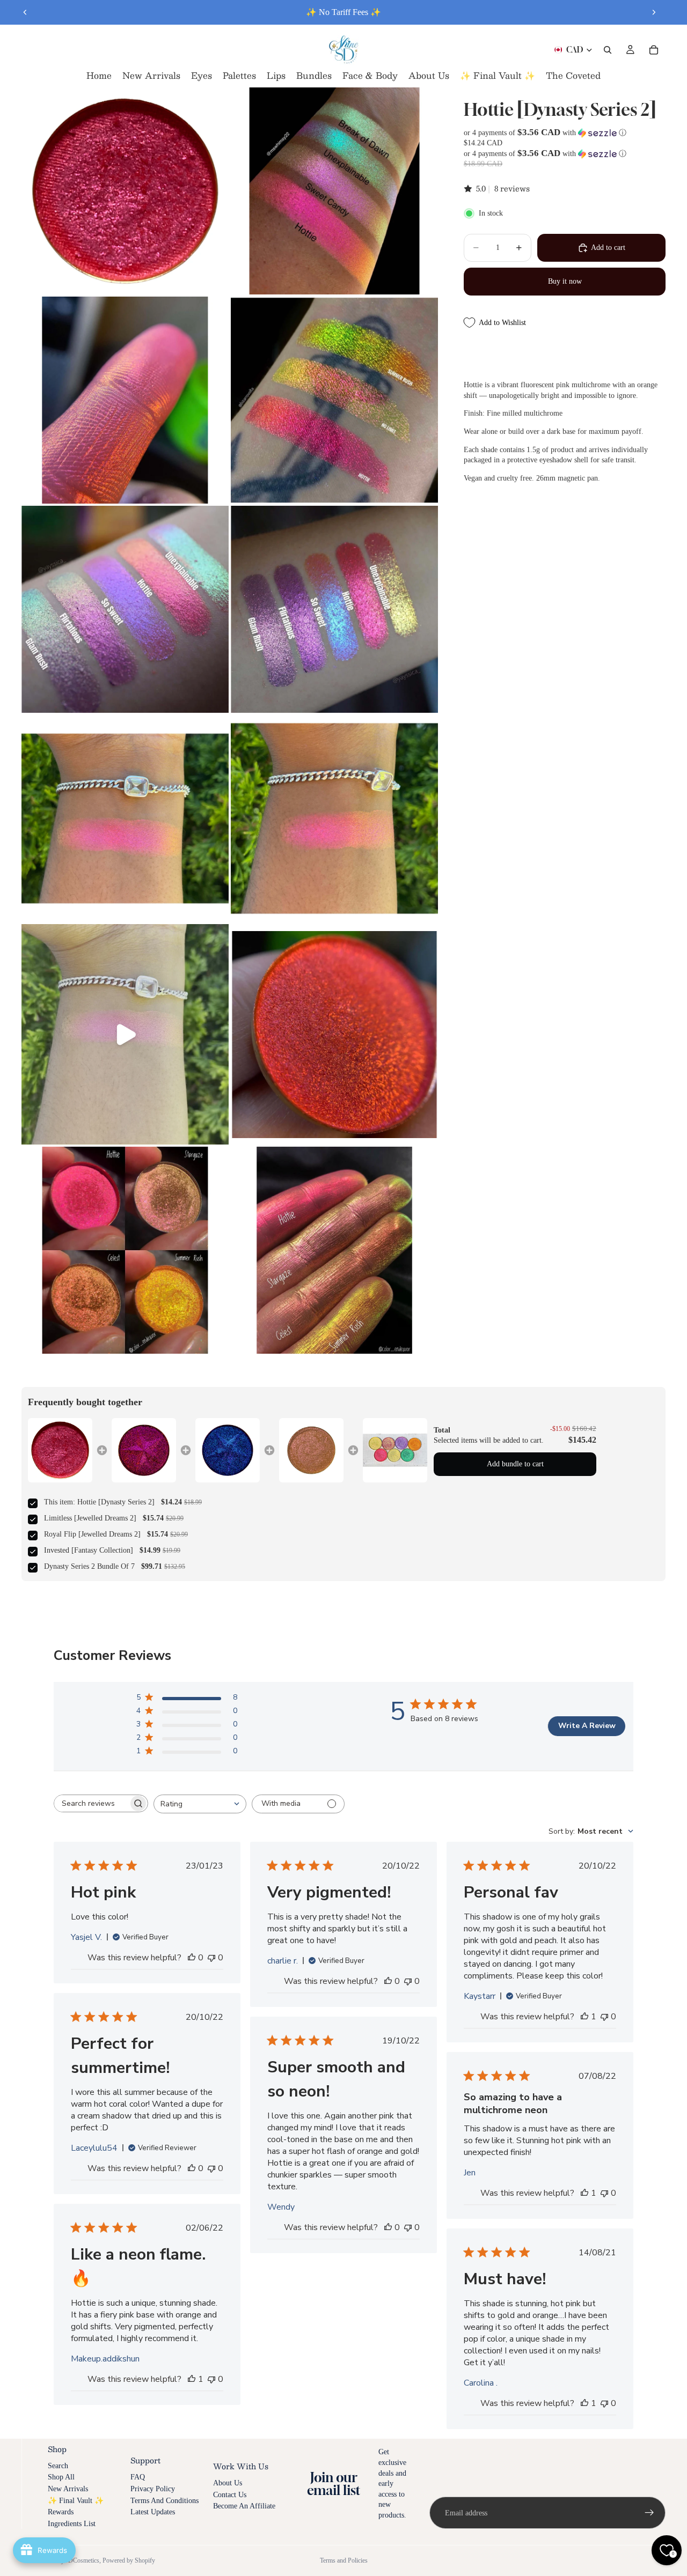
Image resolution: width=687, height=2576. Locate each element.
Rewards (61, 2512)
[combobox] (200, 1804)
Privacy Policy (153, 2489)
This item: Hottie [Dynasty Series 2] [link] (99, 1502)
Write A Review (587, 1726)
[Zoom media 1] (125, 191)
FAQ (138, 2477)
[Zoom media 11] (125, 1250)
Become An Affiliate (244, 2506)
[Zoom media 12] (334, 1250)
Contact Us (230, 2495)
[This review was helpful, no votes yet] (192, 1958)
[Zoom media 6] (334, 609)
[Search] (608, 50)
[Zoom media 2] (334, 191)
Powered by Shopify (129, 2560)
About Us (228, 2483)
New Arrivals (68, 2489)
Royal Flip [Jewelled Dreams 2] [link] (92, 1534)
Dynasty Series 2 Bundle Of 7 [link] (89, 1566)
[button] (565, 133)
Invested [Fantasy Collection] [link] (89, 1550)
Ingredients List (72, 2524)
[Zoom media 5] (125, 609)
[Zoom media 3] (125, 400)
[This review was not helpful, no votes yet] (211, 1958)
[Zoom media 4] (334, 400)
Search (58, 2466)
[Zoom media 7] (125, 818)
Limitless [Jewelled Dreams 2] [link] (90, 1518)
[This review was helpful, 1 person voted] (584, 2017)
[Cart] (654, 50)
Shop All (61, 2477)
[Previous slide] (25, 12)
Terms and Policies (344, 2560)
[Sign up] (649, 2513)
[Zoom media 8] (334, 818)
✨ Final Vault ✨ (76, 2501)
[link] (60, 1450)
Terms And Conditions (165, 2501)
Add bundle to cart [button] (515, 1464)
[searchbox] (91, 1803)
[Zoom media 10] (334, 1034)
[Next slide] (654, 12)
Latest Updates (153, 2512)
